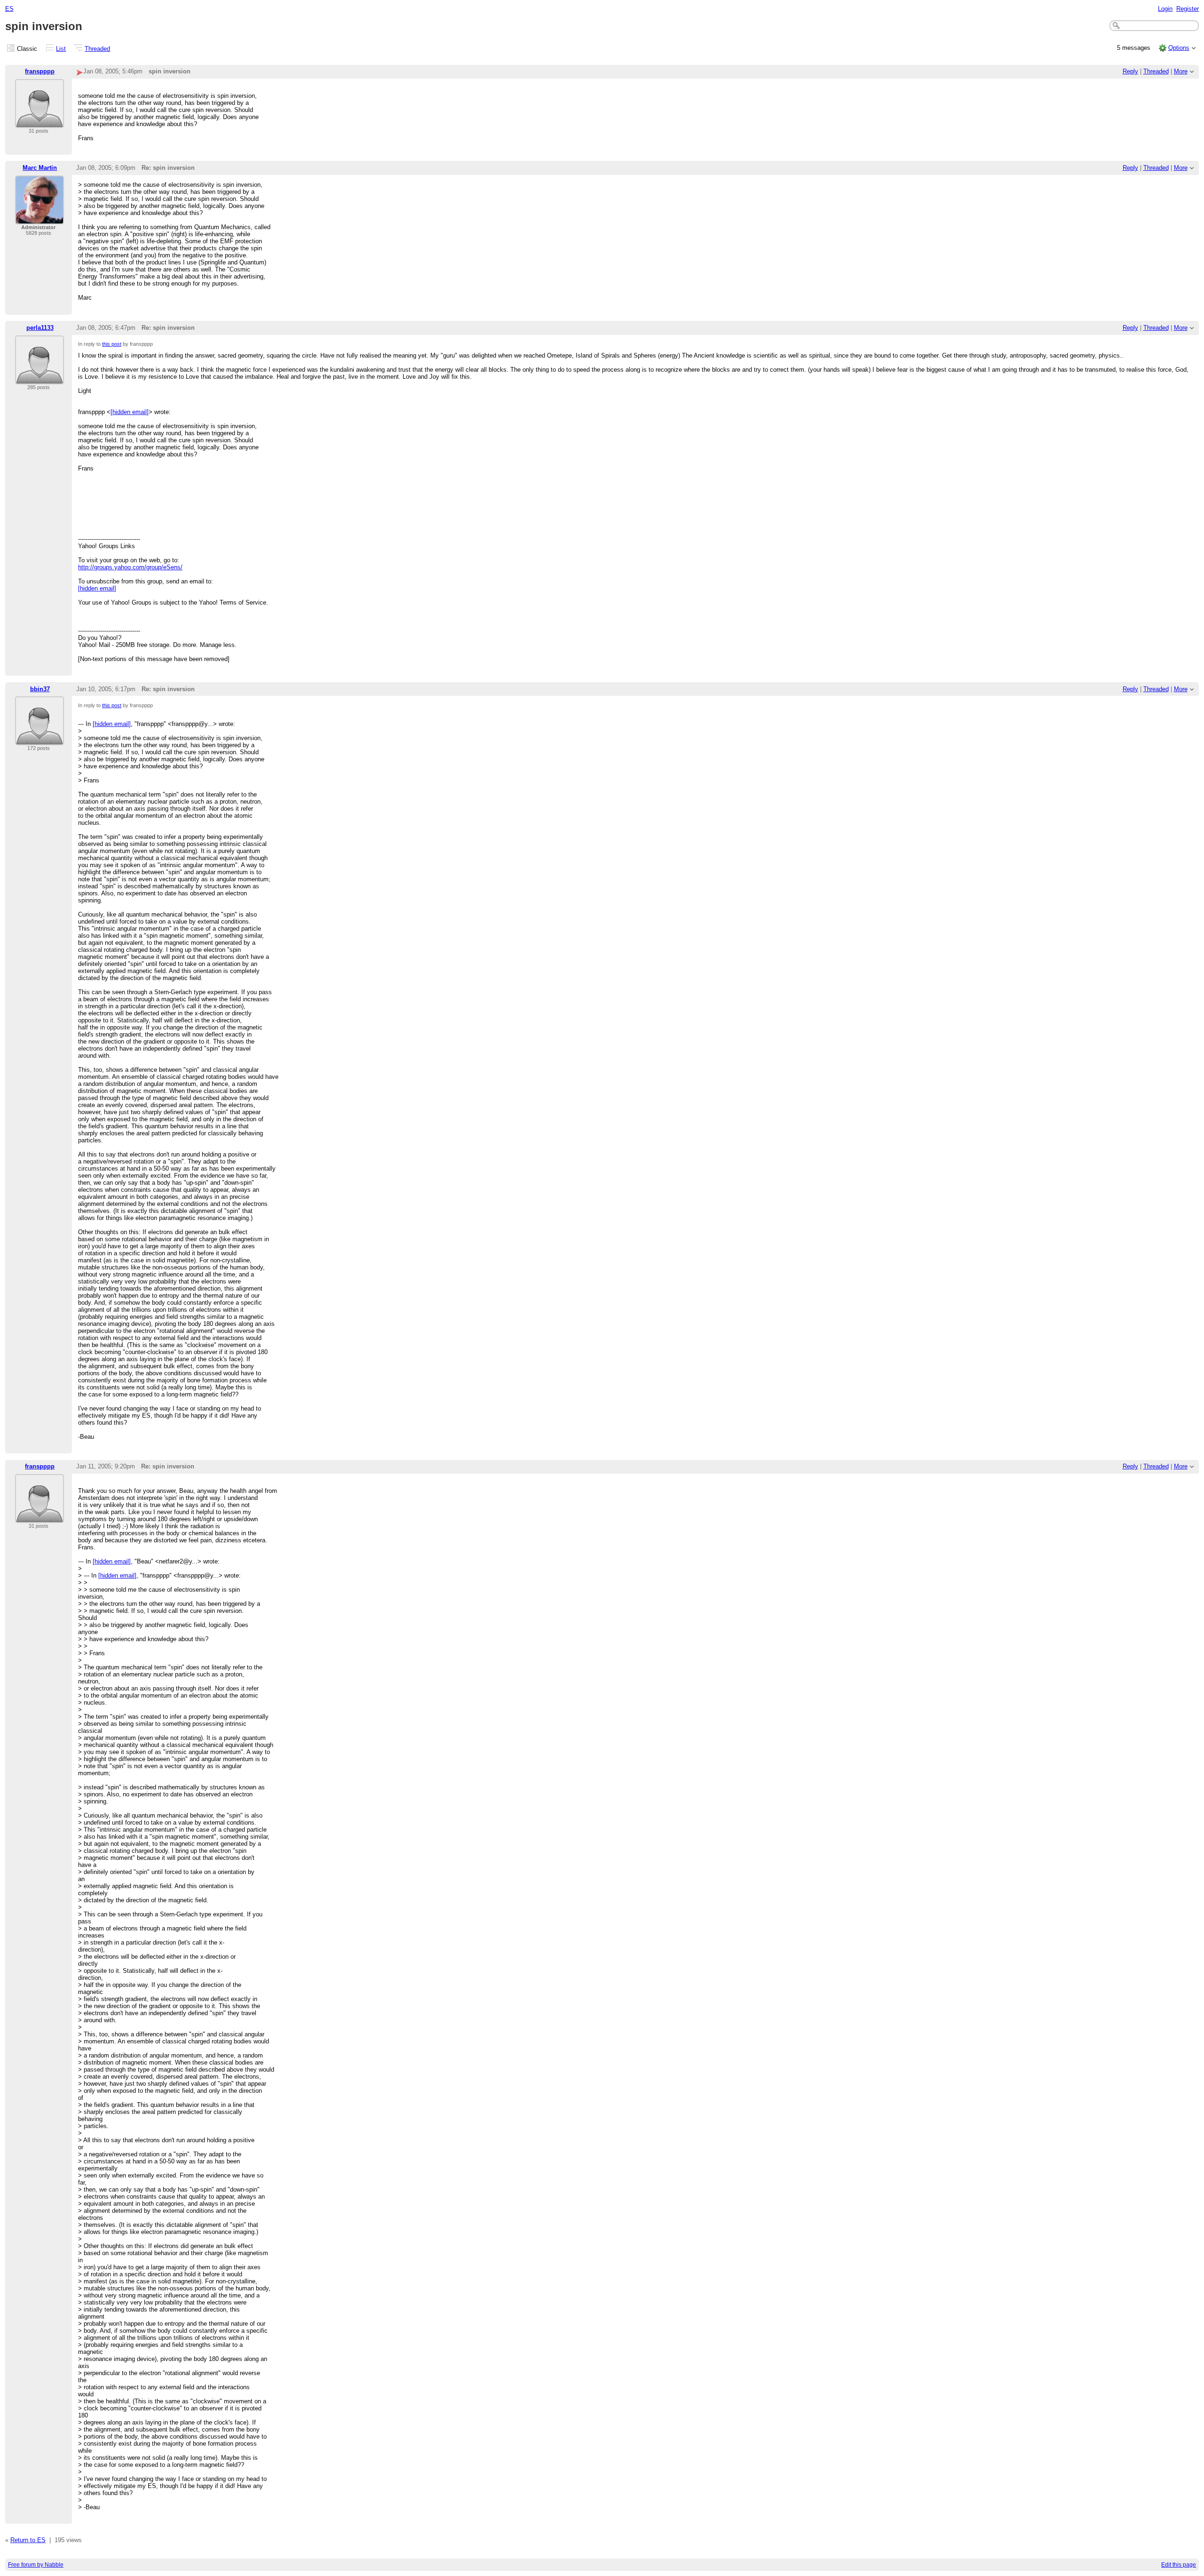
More (1181, 71)
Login (1165, 9)
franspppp (40, 71)
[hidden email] (130, 412)
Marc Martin (40, 168)
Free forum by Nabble (36, 2565)
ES (9, 9)
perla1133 (40, 328)
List (61, 49)
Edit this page (1179, 2565)
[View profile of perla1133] (40, 379)
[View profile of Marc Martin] (40, 219)
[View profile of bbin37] (40, 739)
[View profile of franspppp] (40, 122)
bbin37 (40, 689)
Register (1188, 9)
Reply (1130, 71)
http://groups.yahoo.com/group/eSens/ (130, 567)
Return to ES (28, 2540)
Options (1179, 48)
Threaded (97, 49)
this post (112, 344)
